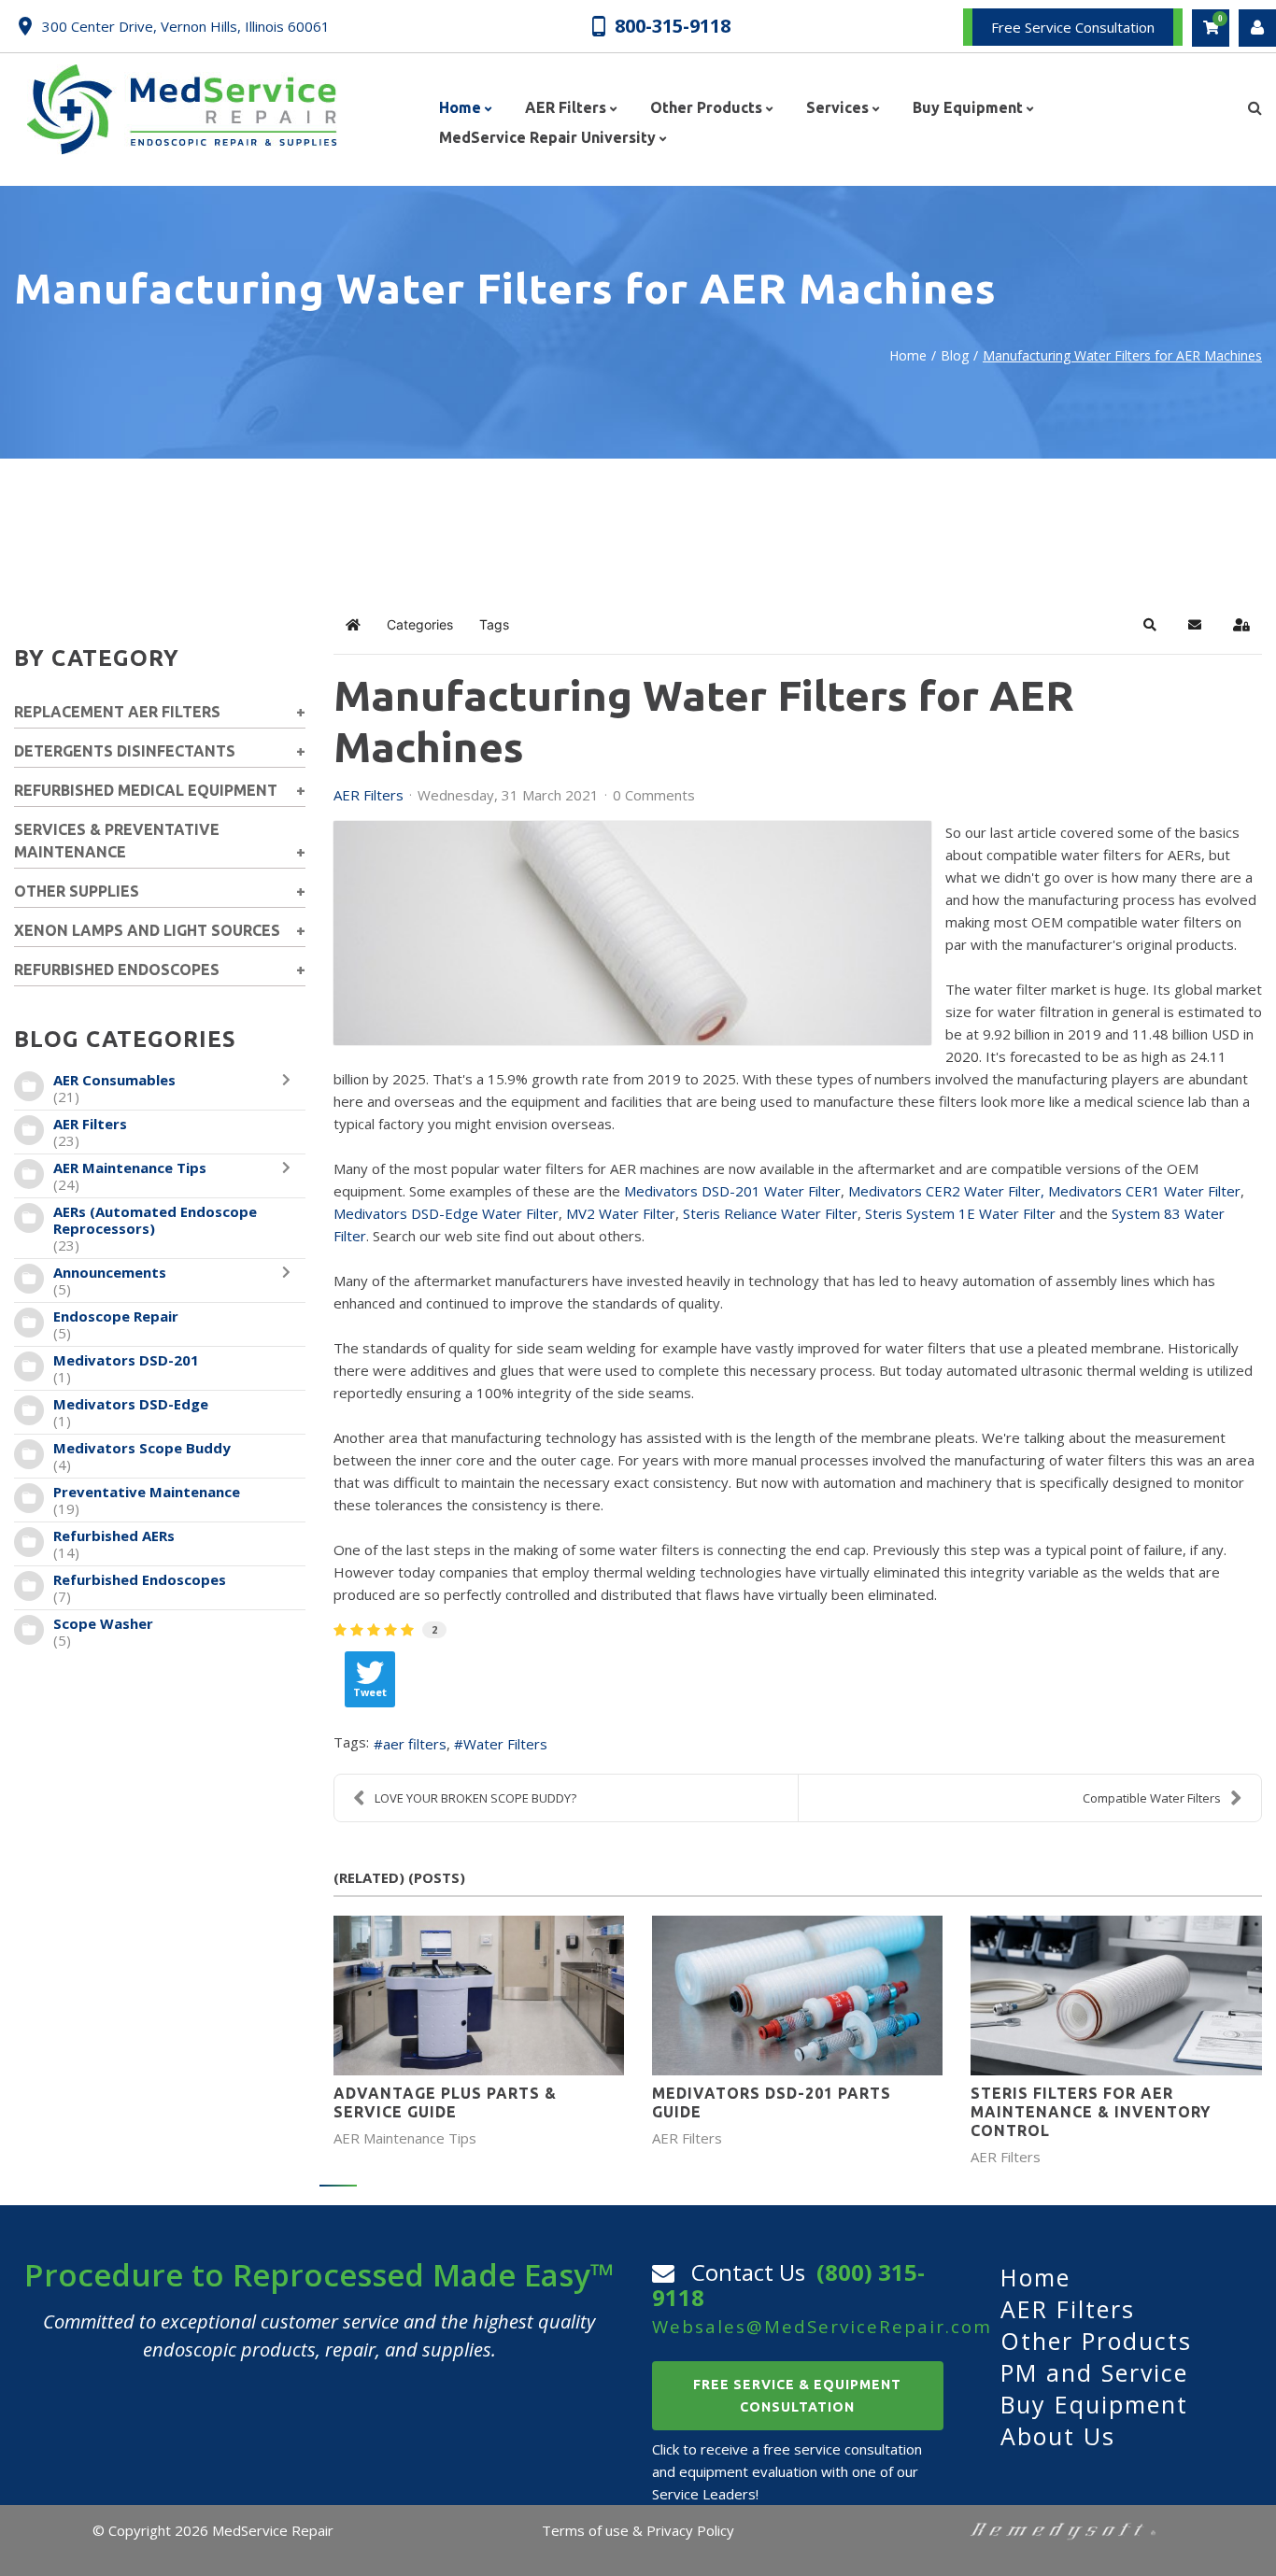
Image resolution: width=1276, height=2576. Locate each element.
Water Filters (505, 1744)
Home (908, 355)
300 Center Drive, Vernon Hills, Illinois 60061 (186, 26)
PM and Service (1094, 2372)
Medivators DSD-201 (126, 1360)
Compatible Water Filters (1152, 1798)
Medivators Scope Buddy (142, 1448)
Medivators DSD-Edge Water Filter (446, 1213)
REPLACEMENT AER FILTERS (117, 712)
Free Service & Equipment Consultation (797, 2396)
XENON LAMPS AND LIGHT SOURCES (147, 930)
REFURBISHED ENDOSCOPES (117, 970)
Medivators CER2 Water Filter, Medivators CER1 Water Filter (1044, 1191)
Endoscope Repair (116, 1316)
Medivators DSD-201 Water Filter (732, 1191)
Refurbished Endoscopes (140, 1579)
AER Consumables (114, 1080)
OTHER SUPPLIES (77, 891)
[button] (1150, 625)
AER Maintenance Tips (130, 1168)
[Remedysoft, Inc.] (1063, 2530)
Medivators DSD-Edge (131, 1404)
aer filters (415, 1744)
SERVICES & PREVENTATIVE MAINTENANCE (117, 841)
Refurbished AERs (114, 1536)
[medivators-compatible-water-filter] (632, 933)
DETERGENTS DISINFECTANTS (125, 751)
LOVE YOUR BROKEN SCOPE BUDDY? (475, 1798)
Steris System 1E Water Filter (960, 1213)
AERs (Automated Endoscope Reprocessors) (155, 1220)
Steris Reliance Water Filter (770, 1213)
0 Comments (654, 795)
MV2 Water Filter (621, 1213)
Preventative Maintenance (147, 1492)
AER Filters (90, 1124)
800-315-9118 (673, 25)
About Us (1058, 2436)
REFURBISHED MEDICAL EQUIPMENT (146, 790)
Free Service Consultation (1073, 27)
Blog (955, 355)
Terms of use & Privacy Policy (638, 2530)
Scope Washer (103, 1623)
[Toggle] (291, 1088)
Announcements (110, 1272)
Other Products (1096, 2341)
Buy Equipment (1094, 2404)
